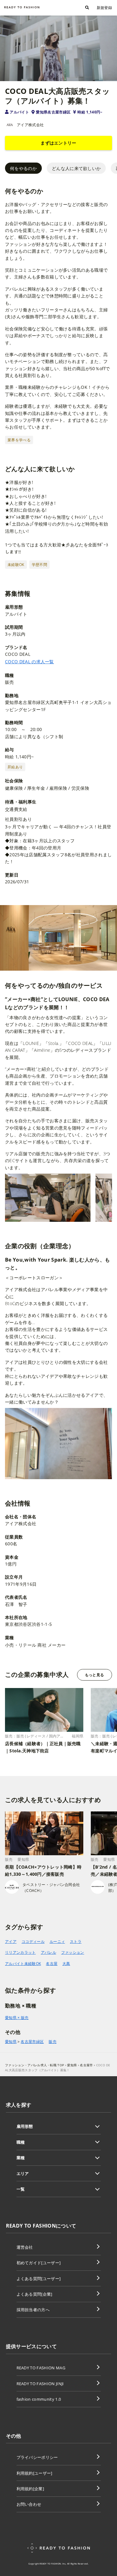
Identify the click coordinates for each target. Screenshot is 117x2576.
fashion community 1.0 (39, 2399)
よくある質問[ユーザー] (39, 2279)
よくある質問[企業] (34, 2294)
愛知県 (11, 2042)
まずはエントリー (58, 143)
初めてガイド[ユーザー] (39, 2263)
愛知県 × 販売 (17, 2018)
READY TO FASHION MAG (41, 2368)
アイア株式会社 (30, 125)
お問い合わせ (29, 2504)
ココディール (33, 1941)
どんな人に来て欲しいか (76, 168)
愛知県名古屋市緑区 (53, 112)
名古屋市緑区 (32, 2042)
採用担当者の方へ (33, 2310)
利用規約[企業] (30, 2489)
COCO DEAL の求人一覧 (29, 662)
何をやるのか (23, 168)
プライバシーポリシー (37, 2457)
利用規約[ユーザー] (34, 2473)
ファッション (73, 1952)
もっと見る (94, 1675)
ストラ (76, 1941)
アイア (11, 1941)
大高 (66, 1964)
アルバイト (19, 112)
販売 (53, 2042)
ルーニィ (57, 1941)
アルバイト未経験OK (23, 1964)
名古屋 (52, 1964)
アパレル (49, 1952)
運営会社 (25, 2247)
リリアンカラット (20, 1952)
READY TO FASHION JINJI (40, 2384)
